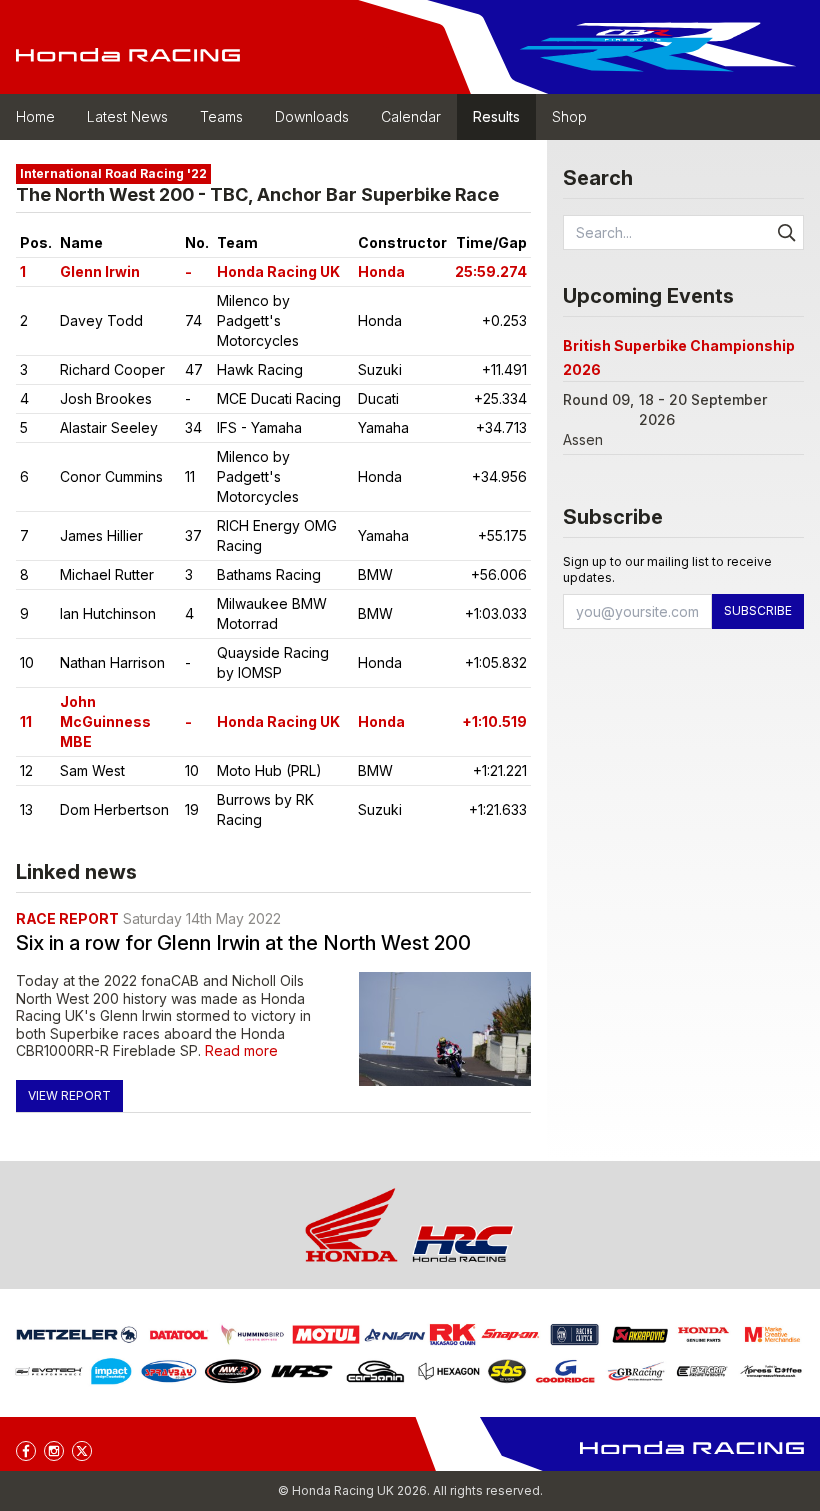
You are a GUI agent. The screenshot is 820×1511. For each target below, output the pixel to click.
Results (496, 116)
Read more (241, 1050)
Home (35, 116)
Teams (221, 116)
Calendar (411, 116)
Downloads (312, 116)
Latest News (127, 116)
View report (69, 1095)
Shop (569, 116)
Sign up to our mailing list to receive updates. (667, 569)
